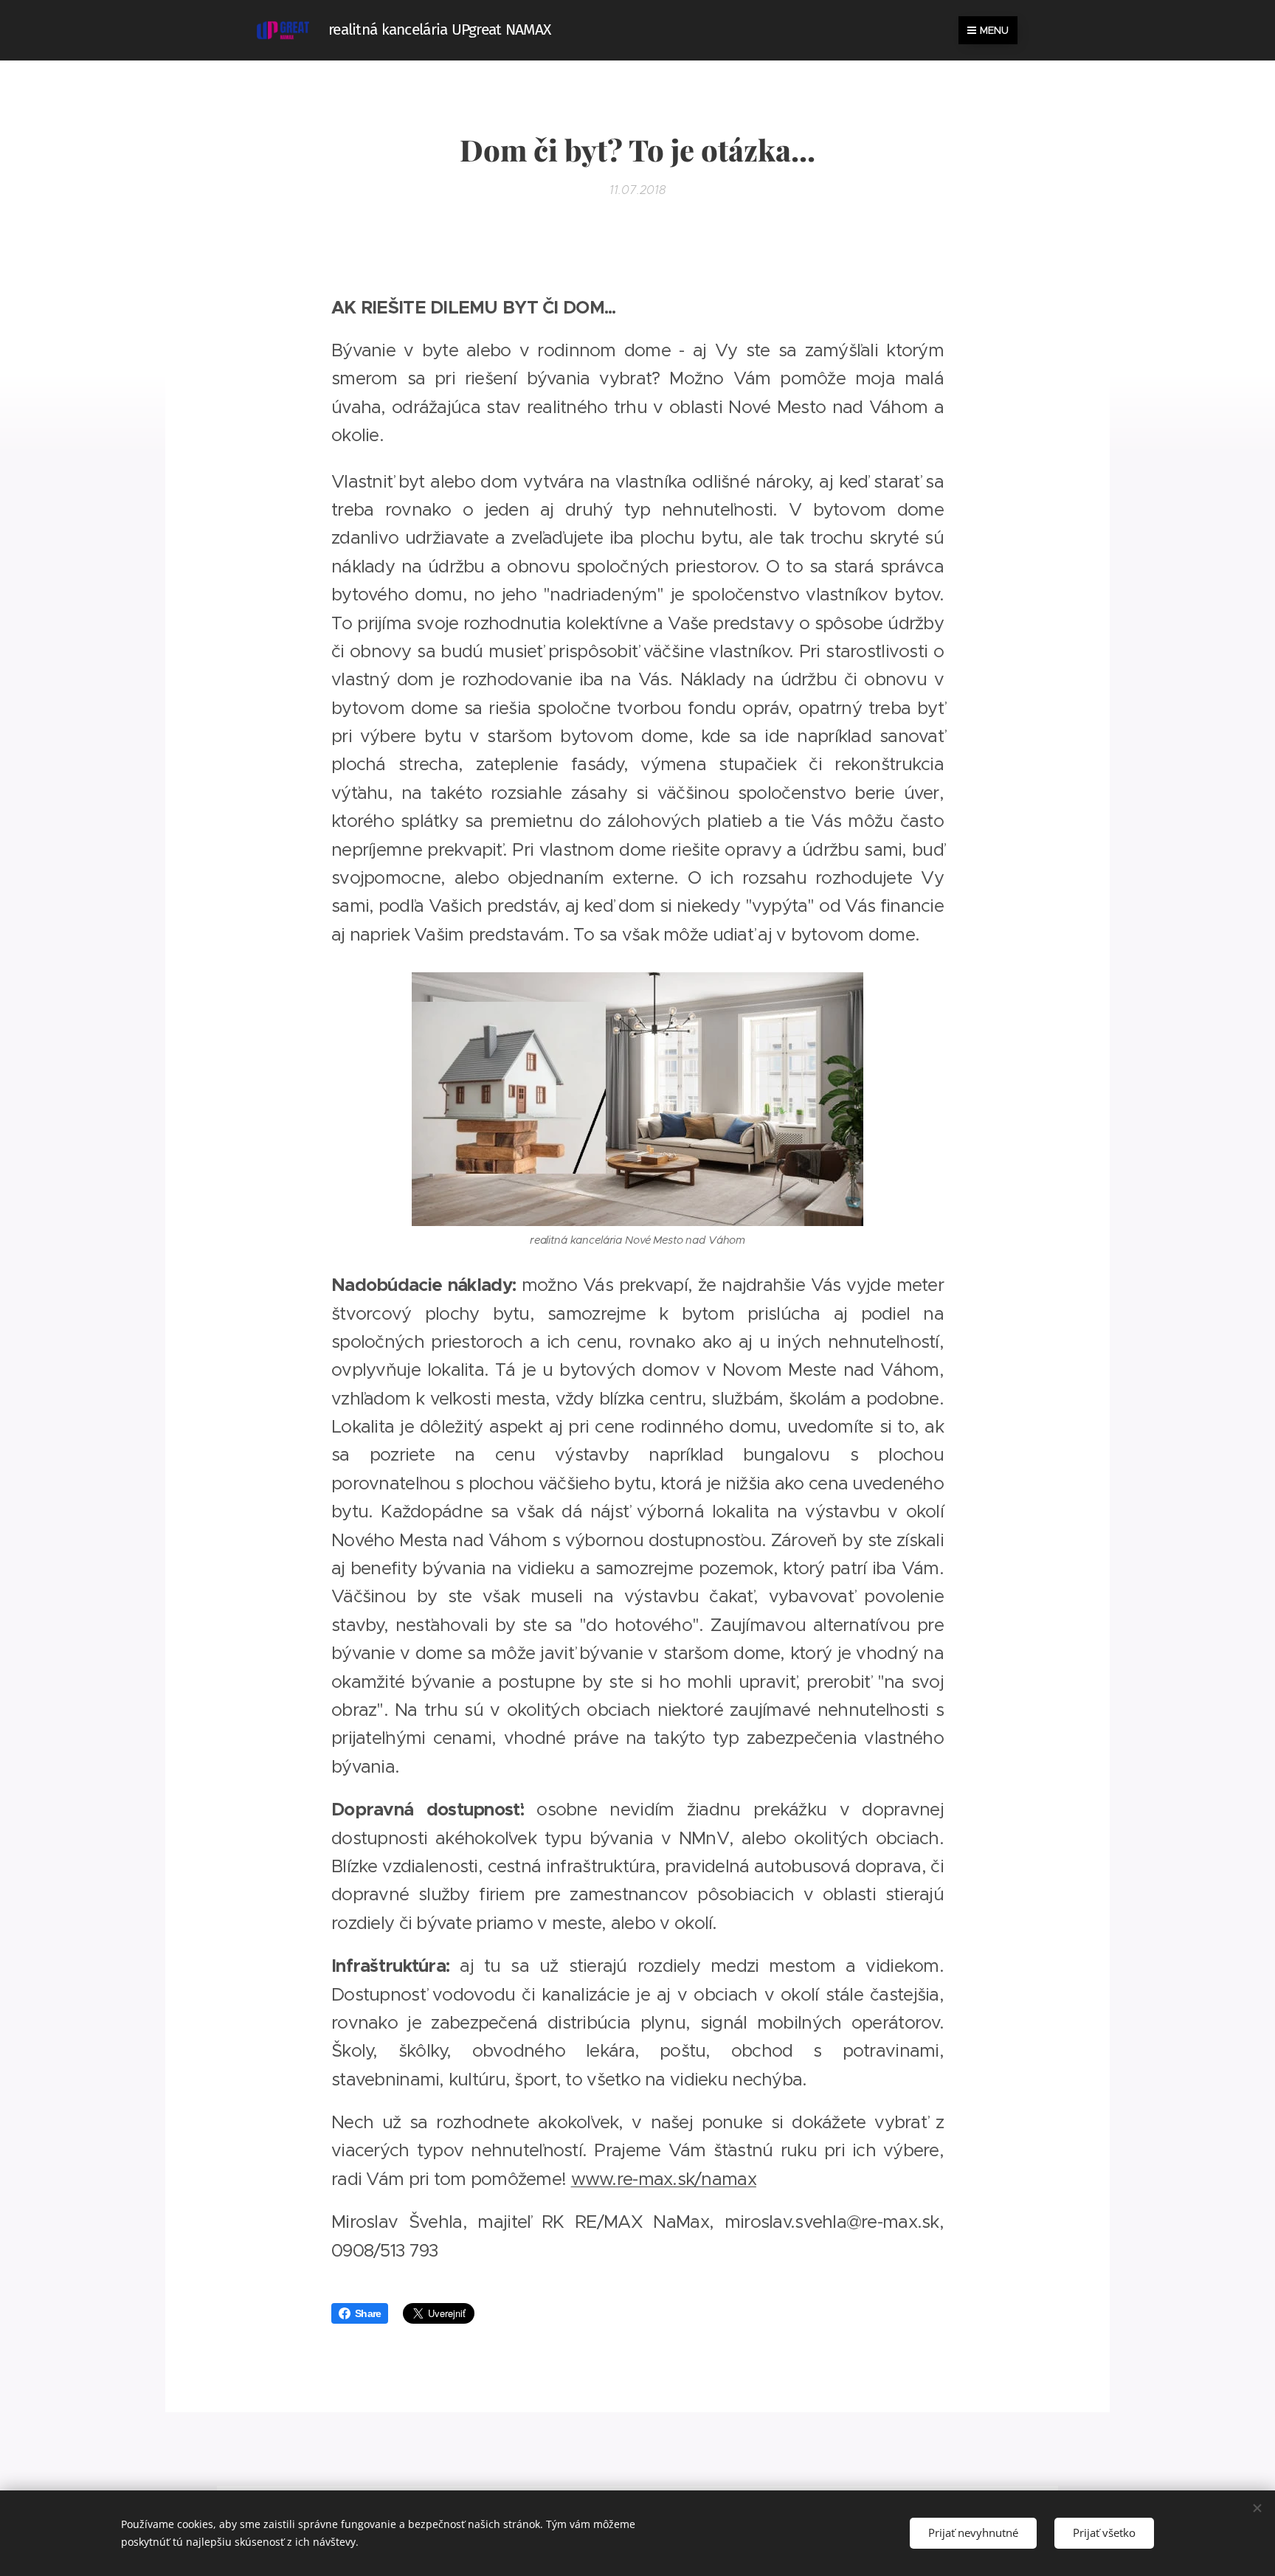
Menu (994, 30)
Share (368, 2313)
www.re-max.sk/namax (664, 2179)
